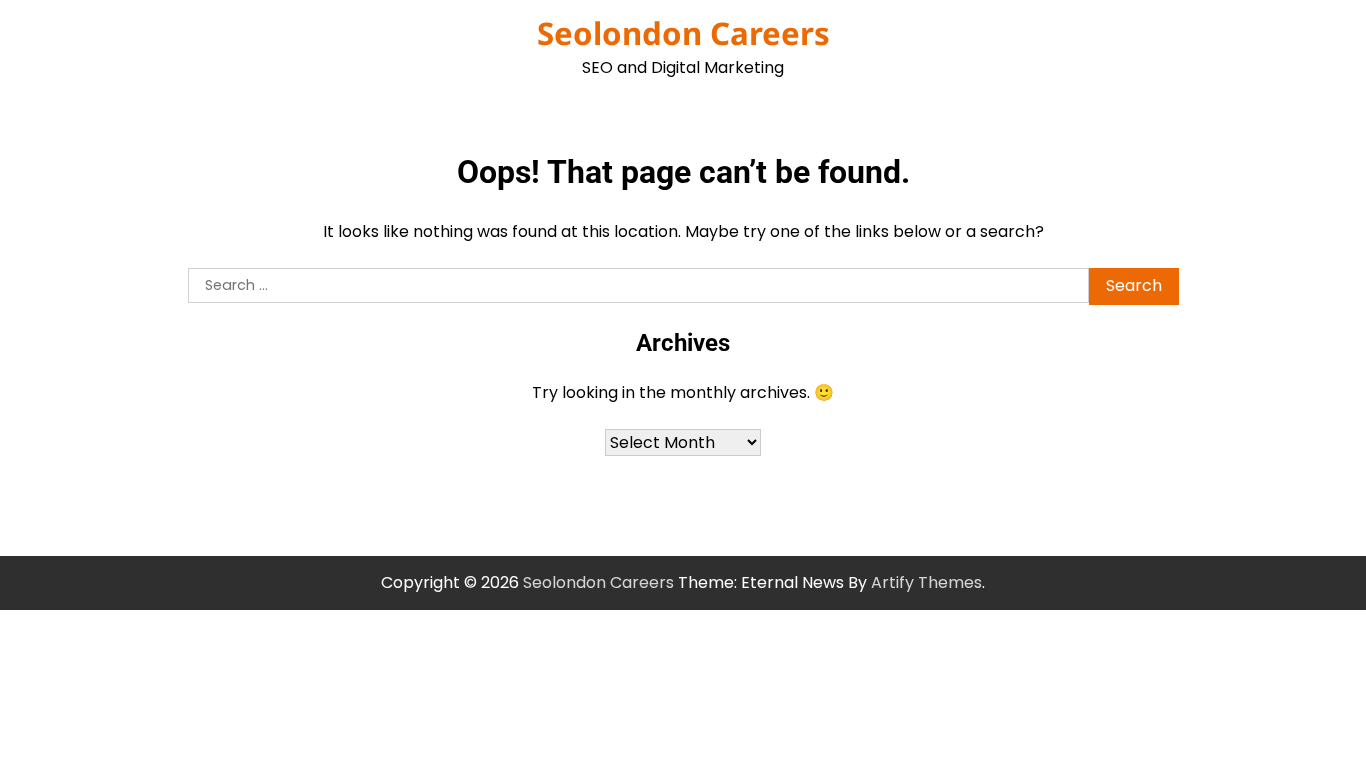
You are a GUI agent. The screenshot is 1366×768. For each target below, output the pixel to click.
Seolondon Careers (683, 33)
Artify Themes (926, 582)
